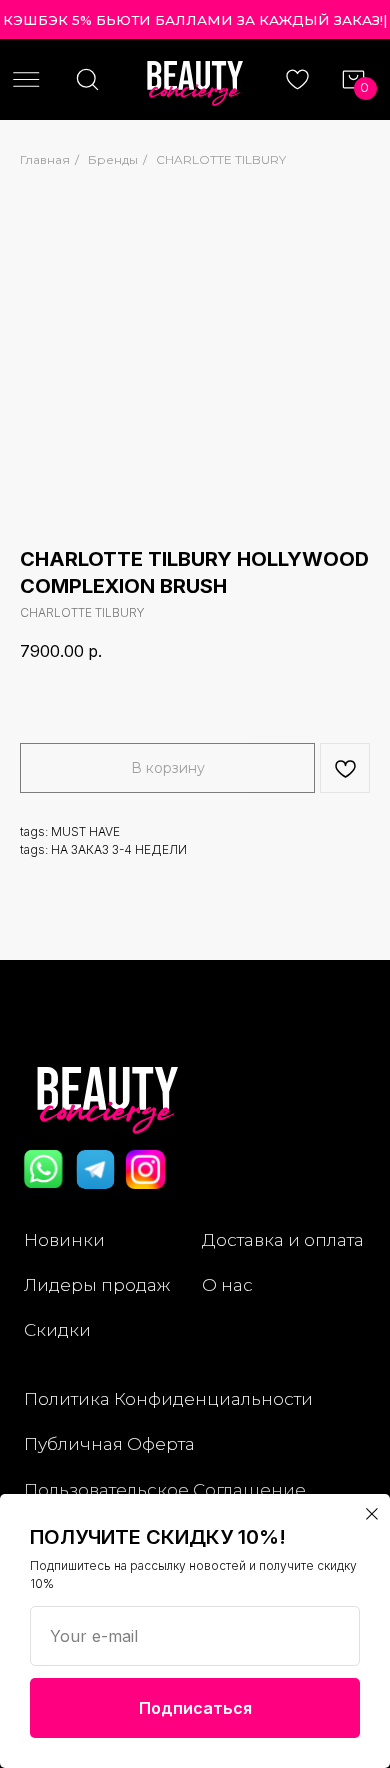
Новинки (64, 1239)
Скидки (57, 1329)
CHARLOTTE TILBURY (221, 159)
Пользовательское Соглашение (165, 1489)
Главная (45, 159)
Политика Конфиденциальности (168, 1398)
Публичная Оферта (109, 1443)
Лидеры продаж (97, 1284)
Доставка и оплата (283, 1239)
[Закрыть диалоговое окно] (372, 1514)
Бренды (113, 159)
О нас (227, 1284)
